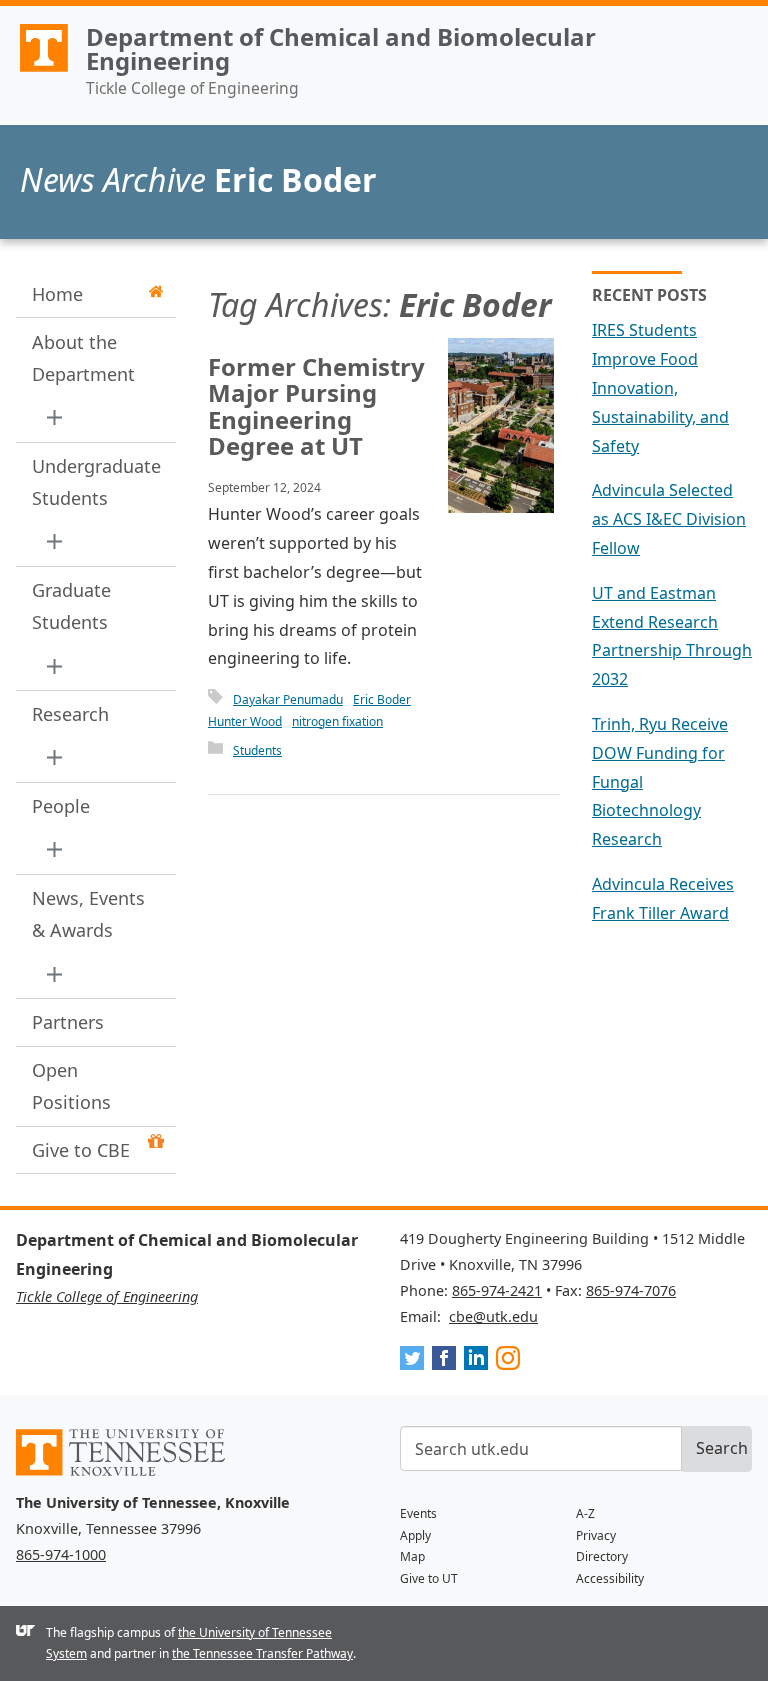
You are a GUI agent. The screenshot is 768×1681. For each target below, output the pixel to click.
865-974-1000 (61, 1554)
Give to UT (429, 1578)
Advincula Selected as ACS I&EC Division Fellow (669, 519)
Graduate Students (71, 606)
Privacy (596, 1535)
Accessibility (610, 1578)
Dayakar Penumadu (288, 699)
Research (70, 714)
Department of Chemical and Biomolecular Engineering (341, 48)
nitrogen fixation (337, 721)
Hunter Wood (245, 721)
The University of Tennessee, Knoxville (35, 71)
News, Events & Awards (88, 914)
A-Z (585, 1513)
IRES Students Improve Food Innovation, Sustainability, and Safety (660, 387)
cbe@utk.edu (493, 1316)
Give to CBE (81, 1150)
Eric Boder (382, 699)
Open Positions (71, 1086)
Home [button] (57, 294)
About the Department (83, 358)
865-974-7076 (631, 1290)
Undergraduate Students (89, 482)
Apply (415, 1535)
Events (418, 1513)
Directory (602, 1556)
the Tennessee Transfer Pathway (262, 1653)
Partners (68, 1022)
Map (412, 1556)
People (61, 806)
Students (257, 750)
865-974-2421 (497, 1290)
